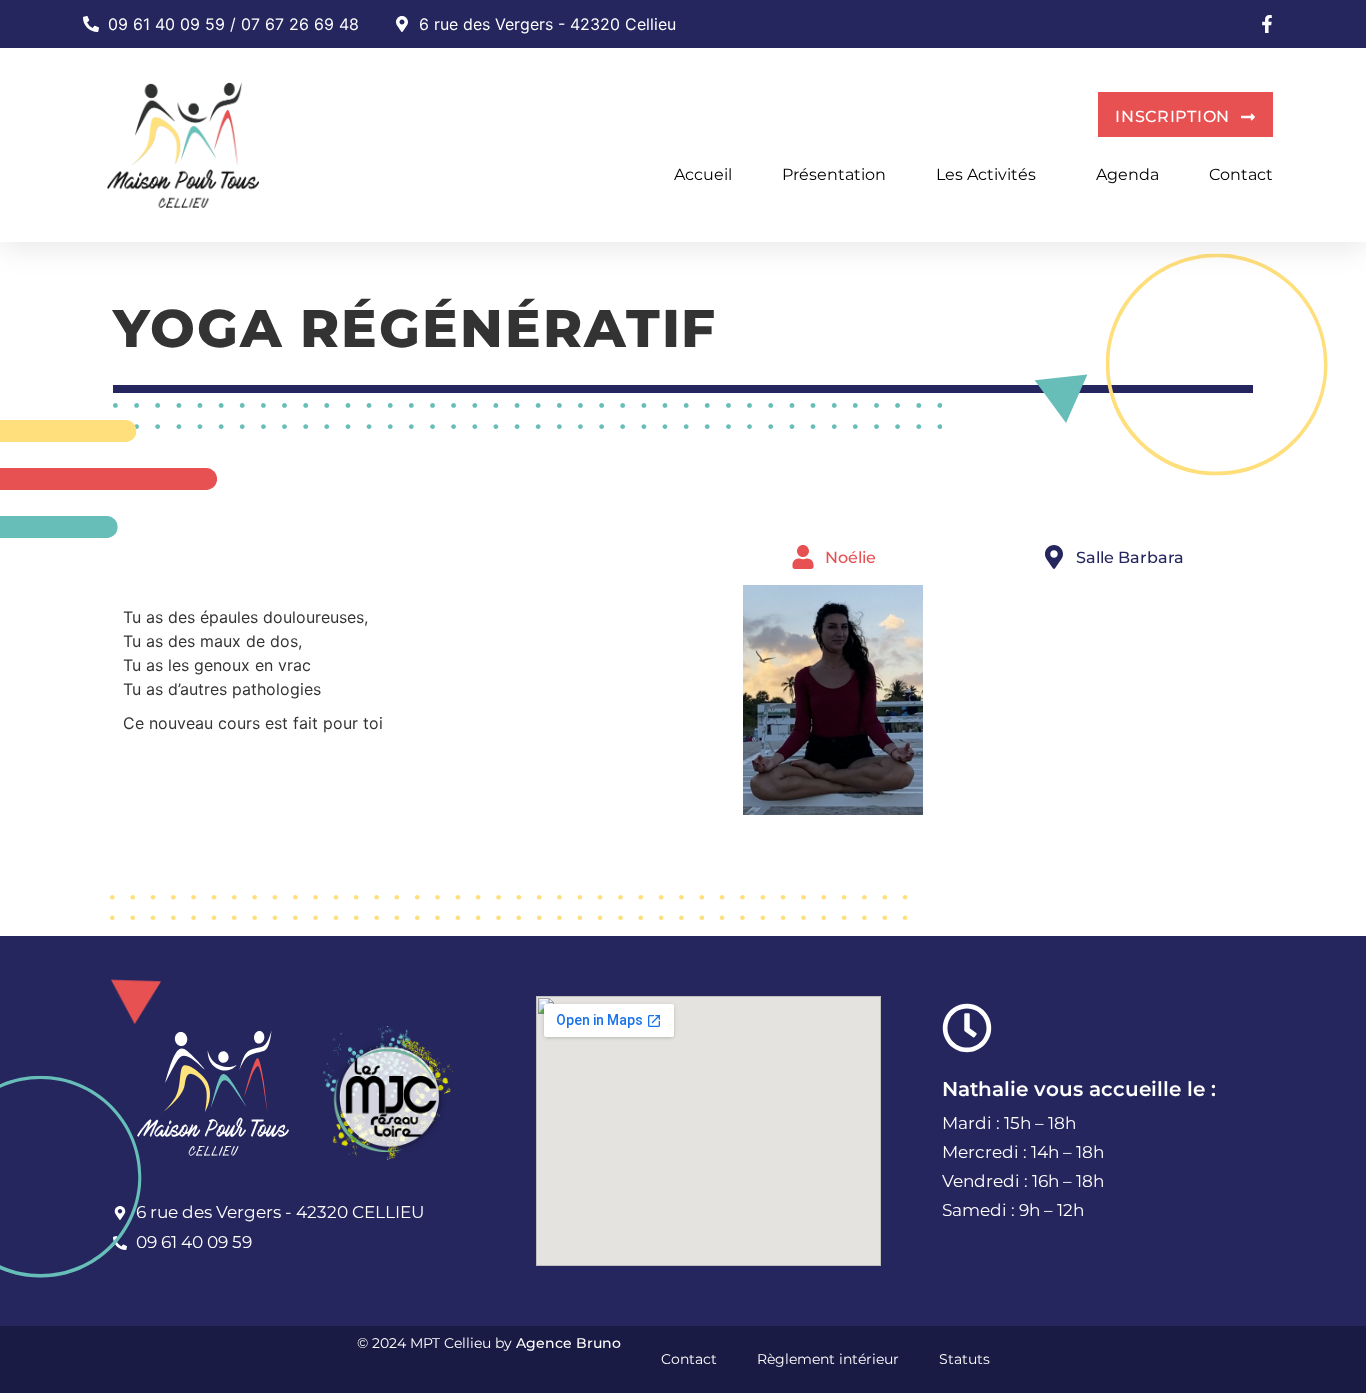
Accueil (703, 174)
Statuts (964, 1359)
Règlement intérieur (828, 1359)
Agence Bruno (568, 1343)
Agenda (1127, 174)
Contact (1241, 174)
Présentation (834, 174)
